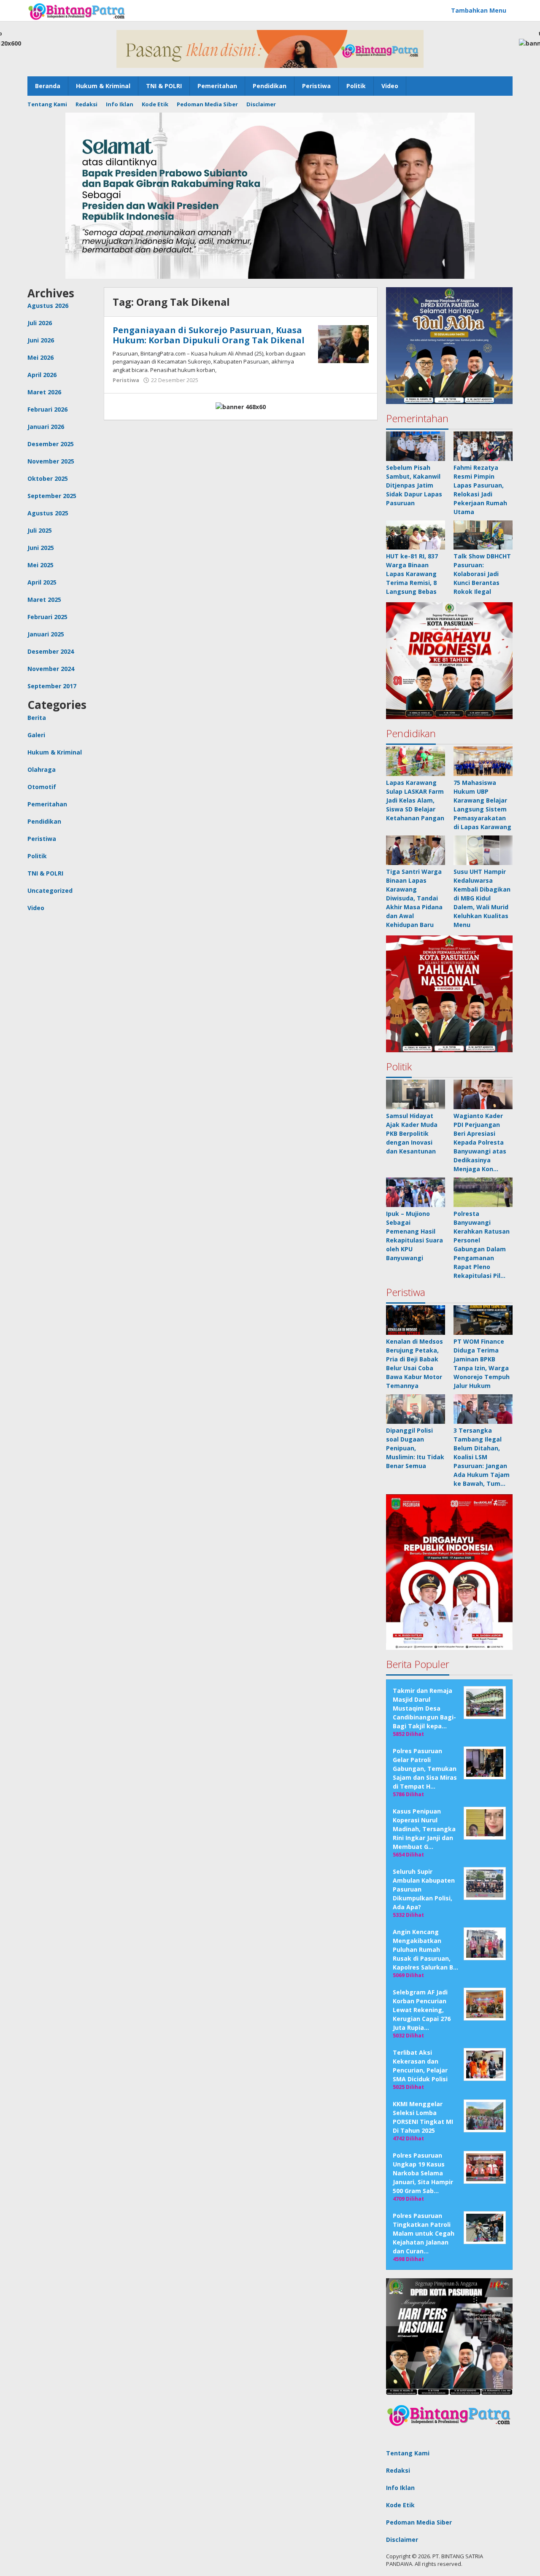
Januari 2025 (46, 634)
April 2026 (42, 375)
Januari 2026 (46, 427)
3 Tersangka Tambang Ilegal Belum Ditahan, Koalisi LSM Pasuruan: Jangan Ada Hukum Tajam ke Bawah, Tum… (482, 1457)
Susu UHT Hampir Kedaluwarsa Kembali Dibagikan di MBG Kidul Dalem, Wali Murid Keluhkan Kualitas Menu (482, 898)
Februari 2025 (47, 617)
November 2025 (51, 461)
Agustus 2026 (48, 306)
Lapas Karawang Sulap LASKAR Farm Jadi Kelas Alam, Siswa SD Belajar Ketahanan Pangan (415, 800)
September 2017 (52, 686)
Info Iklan (400, 2488)
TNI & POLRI (45, 873)
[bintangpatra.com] (77, 11)
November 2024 (51, 669)
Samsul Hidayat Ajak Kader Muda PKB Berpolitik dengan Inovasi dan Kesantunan (412, 1133)
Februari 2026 (47, 409)
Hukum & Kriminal (55, 752)
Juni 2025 (41, 548)
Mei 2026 (40, 357)
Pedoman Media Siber (419, 2522)
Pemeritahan (47, 804)
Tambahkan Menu (479, 10)
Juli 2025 (40, 530)
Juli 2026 (40, 323)
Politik (37, 856)
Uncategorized (50, 891)
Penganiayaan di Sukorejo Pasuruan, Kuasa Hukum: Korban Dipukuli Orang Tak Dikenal (209, 335)
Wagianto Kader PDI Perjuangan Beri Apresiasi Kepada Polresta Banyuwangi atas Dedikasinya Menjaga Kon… (480, 1142)
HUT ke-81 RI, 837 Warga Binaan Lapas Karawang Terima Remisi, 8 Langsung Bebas (412, 574)
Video (36, 908)
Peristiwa (42, 839)
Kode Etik (400, 2505)
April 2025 (42, 582)
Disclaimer (402, 2540)
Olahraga (42, 769)
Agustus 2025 (48, 513)
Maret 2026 (44, 392)
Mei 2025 (40, 565)
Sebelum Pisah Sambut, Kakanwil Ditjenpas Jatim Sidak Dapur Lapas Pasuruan (414, 485)
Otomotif (42, 787)
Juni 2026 (41, 340)
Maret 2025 (44, 600)
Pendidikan (44, 821)
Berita (37, 718)
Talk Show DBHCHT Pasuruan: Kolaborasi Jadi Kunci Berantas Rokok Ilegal (482, 574)
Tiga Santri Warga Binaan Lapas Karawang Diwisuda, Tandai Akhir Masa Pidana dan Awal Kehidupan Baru (414, 898)
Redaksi (398, 2470)
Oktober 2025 (48, 478)
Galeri (36, 735)
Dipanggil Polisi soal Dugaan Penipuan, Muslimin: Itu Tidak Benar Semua (415, 1448)
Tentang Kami (408, 2453)
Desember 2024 (51, 651)
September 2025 (52, 496)
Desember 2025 (51, 444)
